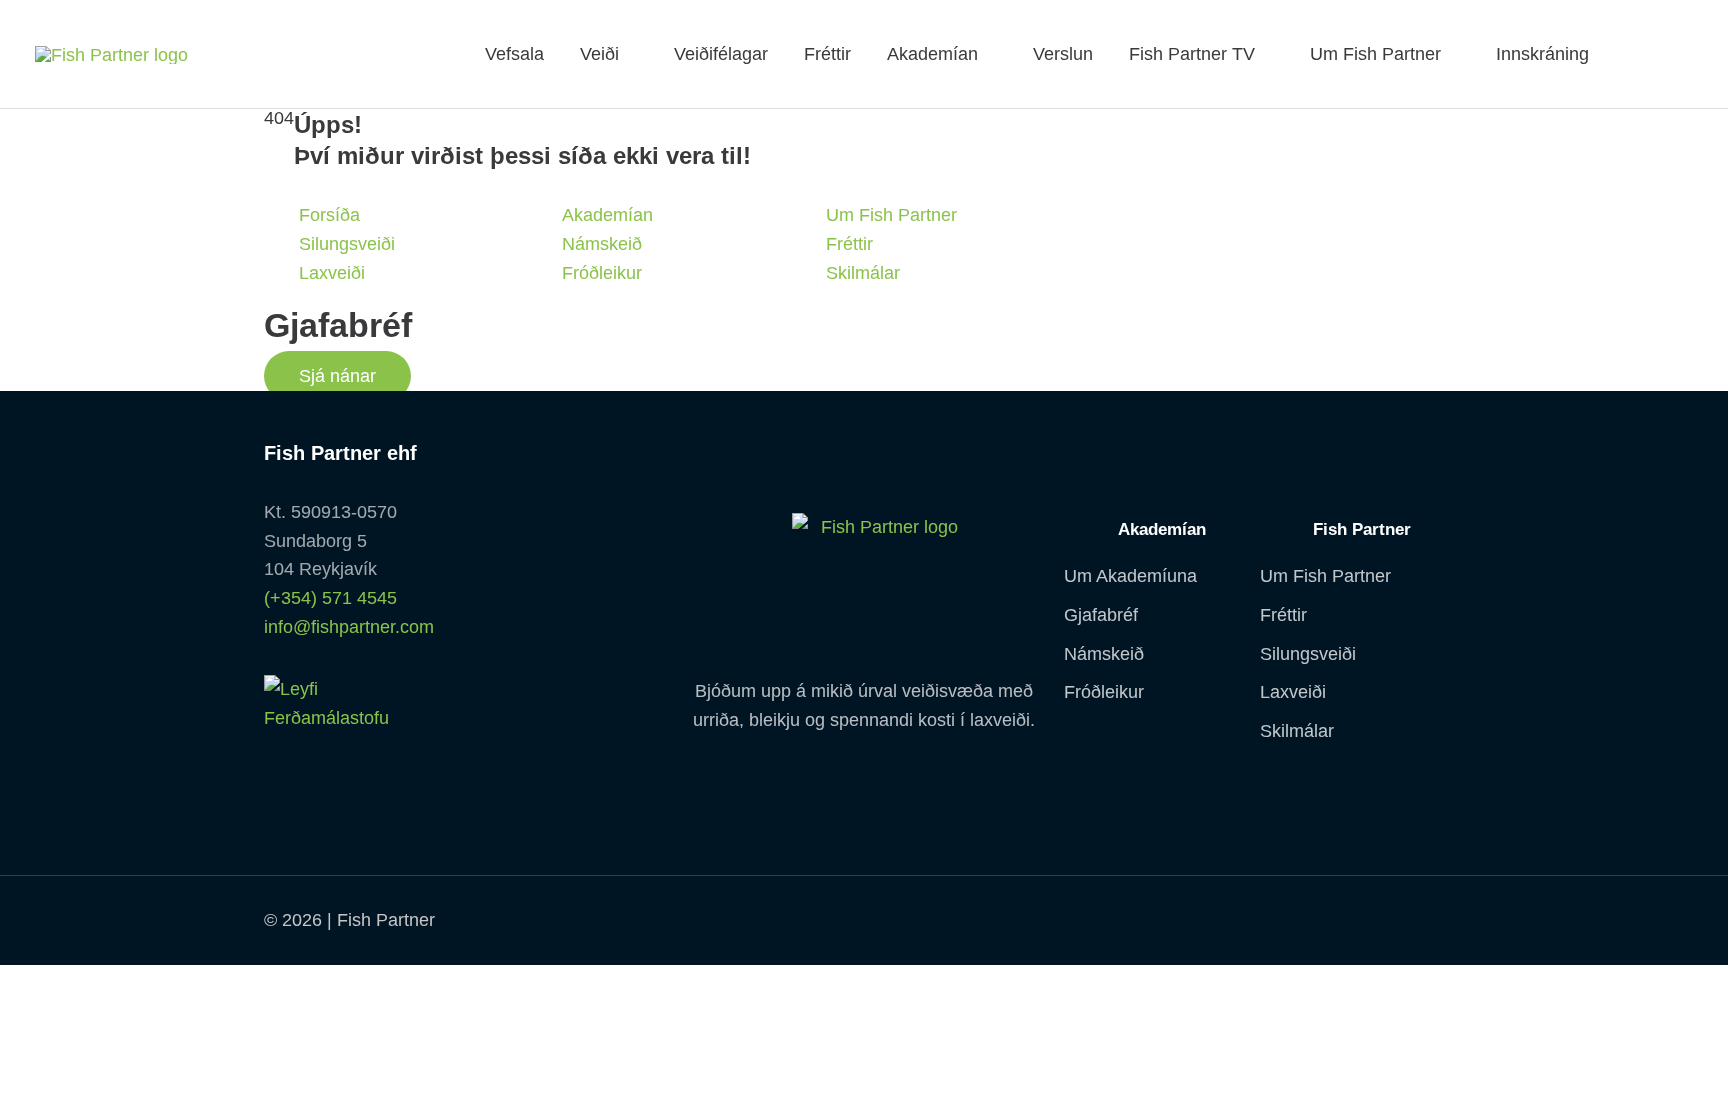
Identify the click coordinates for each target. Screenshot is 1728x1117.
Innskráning (1542, 54)
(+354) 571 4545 (330, 598)
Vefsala (514, 54)
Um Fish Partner (1375, 54)
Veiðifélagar (721, 54)
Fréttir (827, 54)
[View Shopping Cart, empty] (1668, 54)
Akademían (932, 54)
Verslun (1063, 54)
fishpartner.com (1625, 54)
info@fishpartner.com (349, 627)
